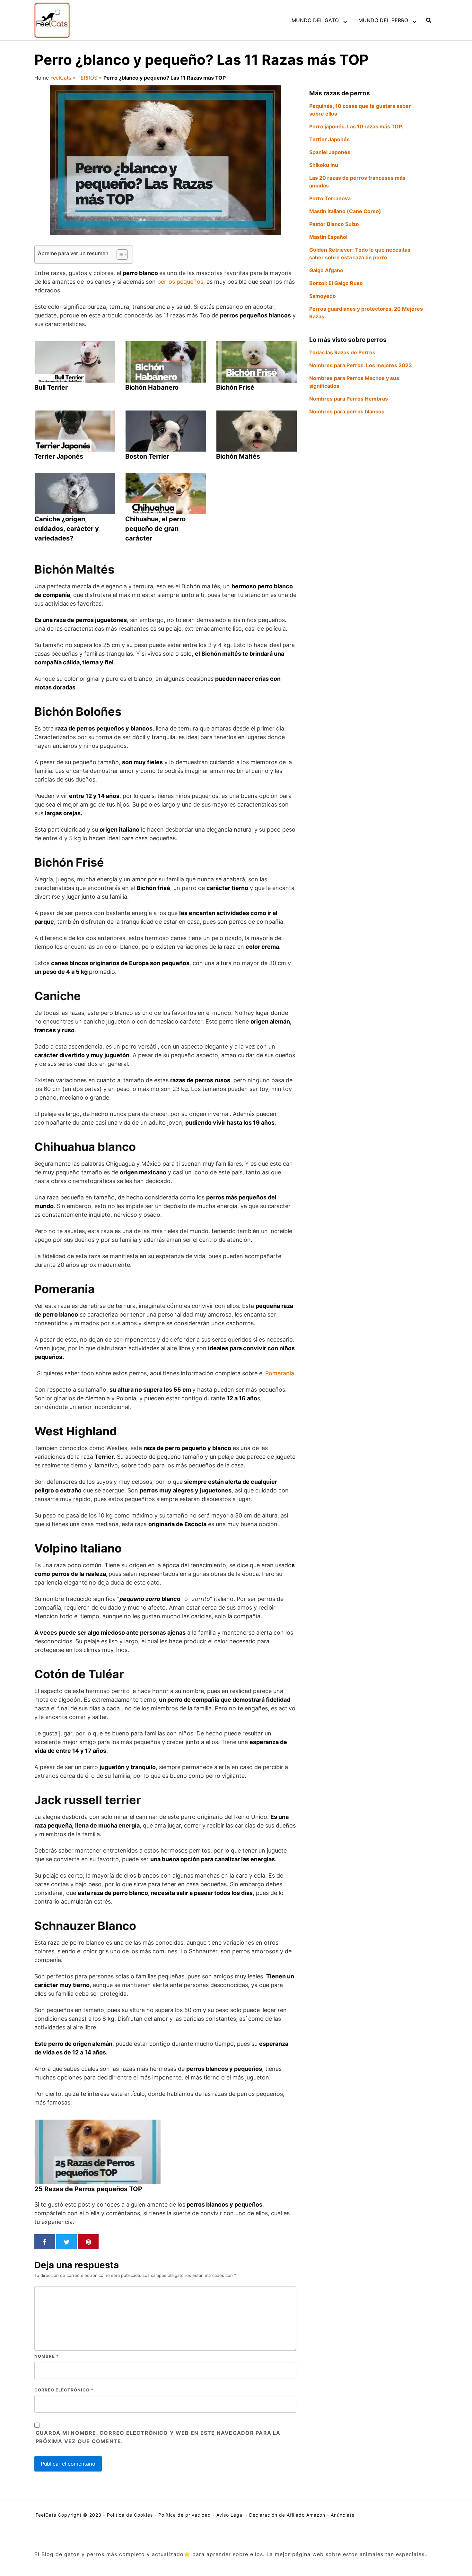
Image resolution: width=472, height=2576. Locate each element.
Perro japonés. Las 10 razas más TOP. (356, 126)
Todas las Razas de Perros (342, 352)
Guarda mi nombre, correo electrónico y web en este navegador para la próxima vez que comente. (158, 2437)
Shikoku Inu (324, 165)
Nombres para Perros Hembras (349, 399)
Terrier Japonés (329, 139)
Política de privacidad (185, 2515)
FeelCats (61, 78)
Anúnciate (343, 2515)
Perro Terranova (330, 198)
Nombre (47, 2356)
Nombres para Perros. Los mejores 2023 (361, 365)
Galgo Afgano (326, 270)
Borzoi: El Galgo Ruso (336, 283)
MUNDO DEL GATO (315, 20)
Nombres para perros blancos (347, 411)
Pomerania (280, 1373)
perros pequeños (180, 282)
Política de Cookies (130, 2515)
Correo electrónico (64, 2390)
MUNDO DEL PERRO (383, 20)
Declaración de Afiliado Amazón (287, 2515)
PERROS (87, 78)
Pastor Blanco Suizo (334, 224)
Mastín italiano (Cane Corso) (345, 211)
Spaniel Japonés (330, 152)
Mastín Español (328, 237)
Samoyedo (323, 296)
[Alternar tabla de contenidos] (119, 255)
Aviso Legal (230, 2515)
